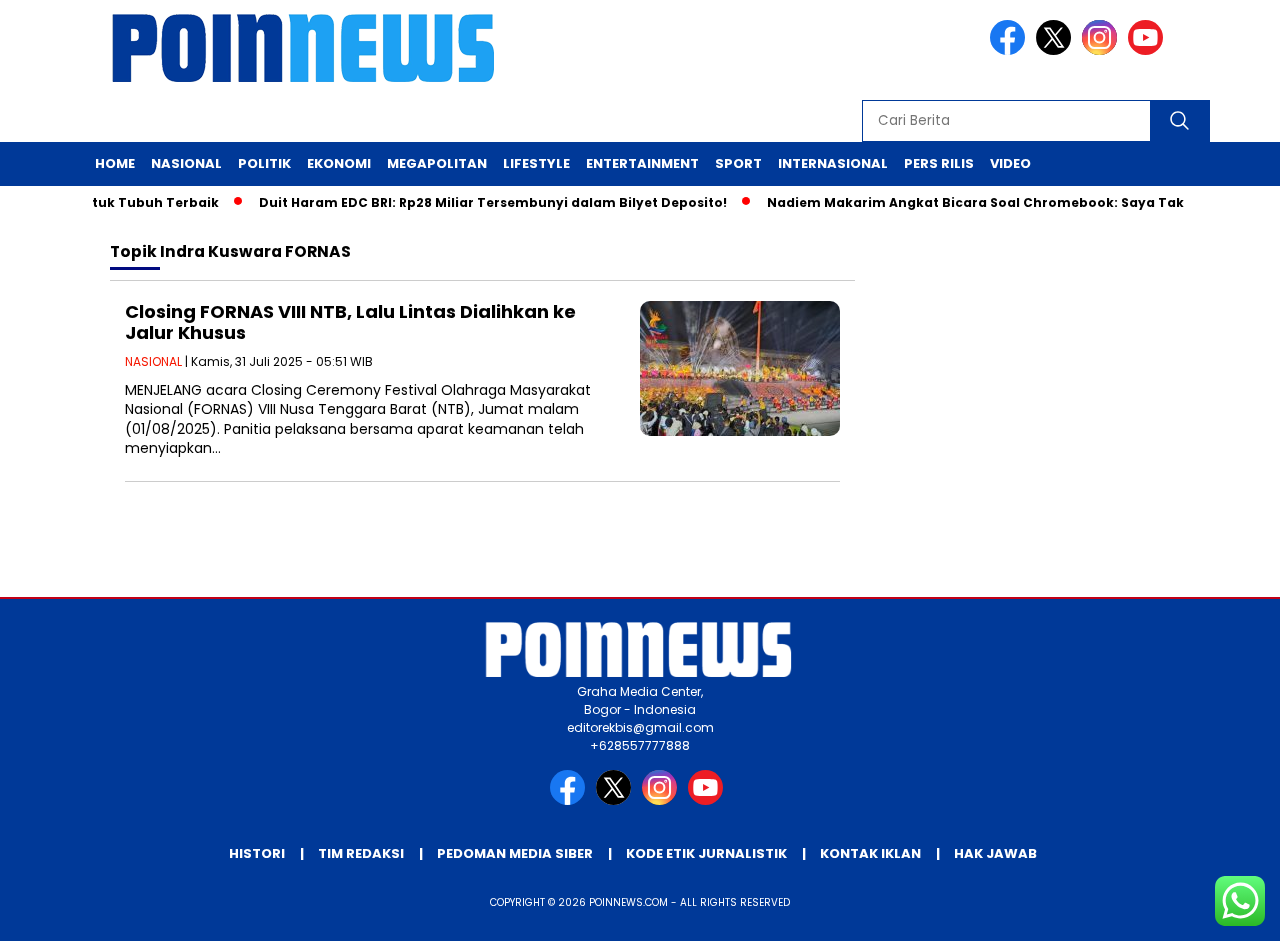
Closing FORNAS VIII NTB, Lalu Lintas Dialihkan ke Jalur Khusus (350, 322)
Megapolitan (437, 163)
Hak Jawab (995, 853)
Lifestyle (536, 163)
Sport (738, 163)
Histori (257, 853)
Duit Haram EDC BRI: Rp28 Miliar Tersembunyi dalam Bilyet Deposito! (479, 202)
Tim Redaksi (361, 853)
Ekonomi (339, 163)
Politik (264, 163)
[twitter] (1057, 50)
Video (1010, 163)
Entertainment (642, 163)
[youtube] (1149, 50)
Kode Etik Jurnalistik (706, 853)
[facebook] (1011, 50)
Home (115, 163)
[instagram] (1103, 50)
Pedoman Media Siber (515, 853)
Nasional (186, 163)
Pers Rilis (939, 163)
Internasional (833, 163)
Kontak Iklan (870, 853)
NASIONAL (153, 361)
